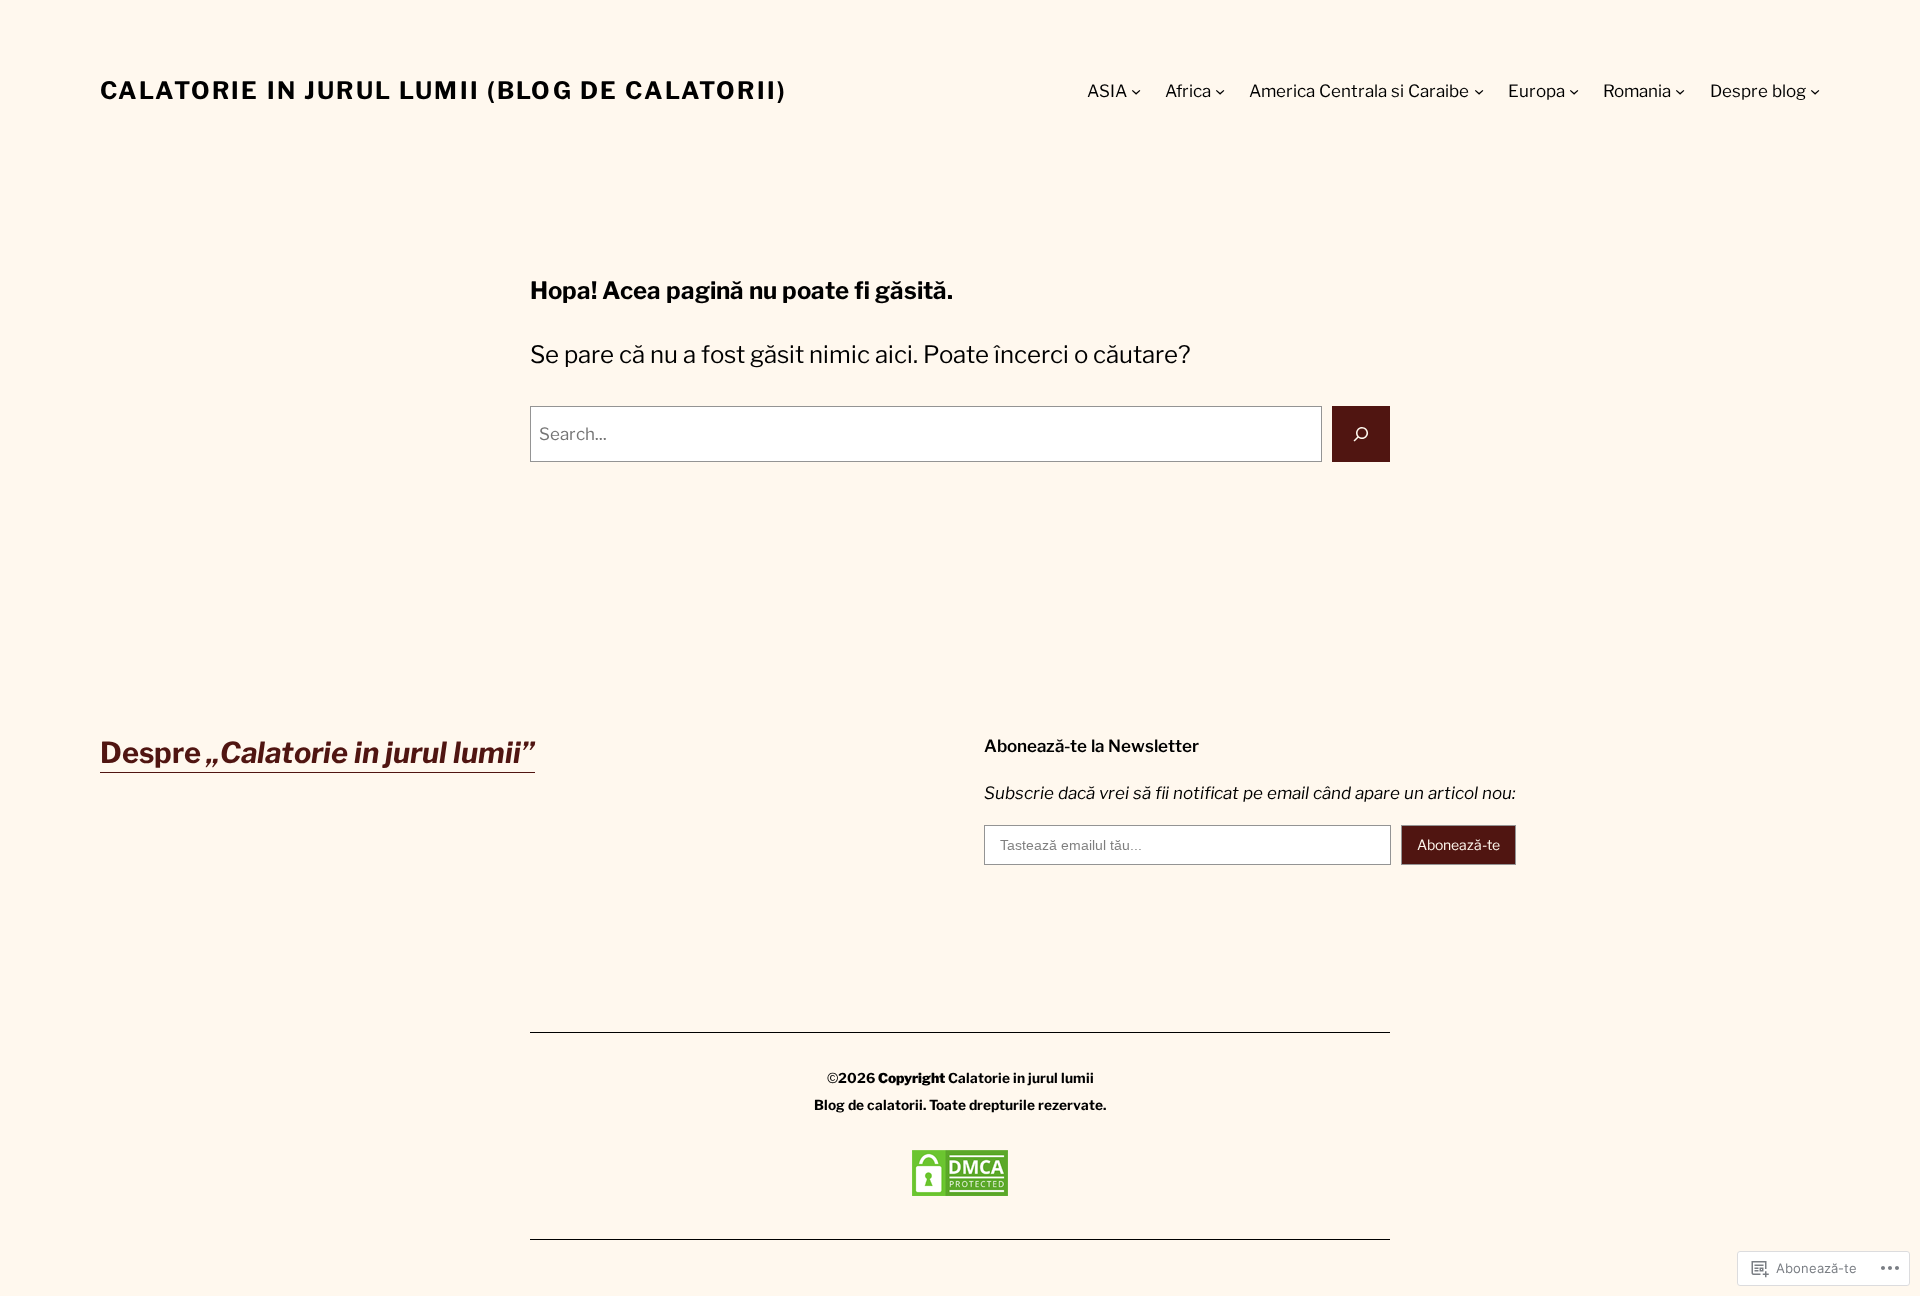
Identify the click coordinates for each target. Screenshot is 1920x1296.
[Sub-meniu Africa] (1220, 91)
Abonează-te (1458, 844)
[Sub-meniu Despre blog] (1815, 91)
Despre (317, 752)
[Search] (1361, 434)
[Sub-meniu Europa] (1574, 91)
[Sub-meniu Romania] (1680, 91)
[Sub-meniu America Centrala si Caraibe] (1479, 91)
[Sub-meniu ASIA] (1136, 91)
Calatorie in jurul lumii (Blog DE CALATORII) (443, 90)
